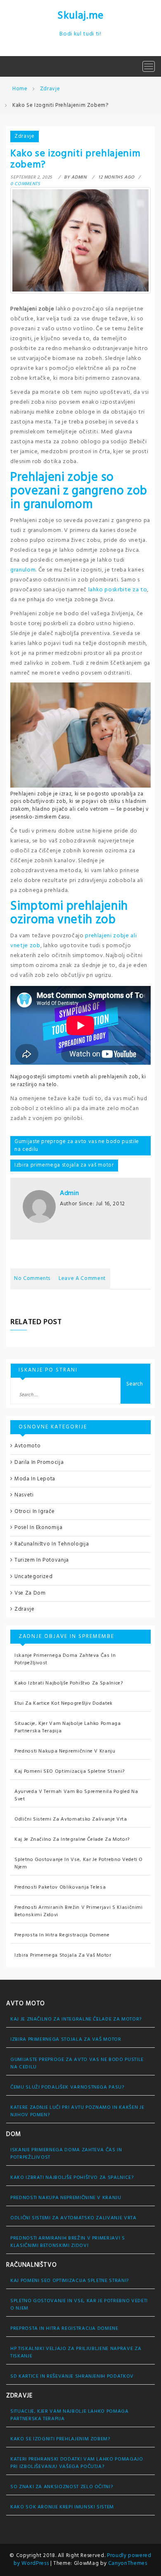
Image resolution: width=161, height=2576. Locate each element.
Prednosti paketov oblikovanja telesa (60, 1887)
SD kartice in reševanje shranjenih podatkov (72, 2376)
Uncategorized (33, 1577)
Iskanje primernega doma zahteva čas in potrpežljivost (65, 1659)
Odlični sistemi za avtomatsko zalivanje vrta (71, 1819)
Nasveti (24, 1495)
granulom (23, 570)
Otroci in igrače (34, 1511)
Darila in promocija (39, 1462)
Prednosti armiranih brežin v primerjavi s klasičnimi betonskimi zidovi (79, 1911)
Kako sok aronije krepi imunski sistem (62, 2507)
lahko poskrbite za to (118, 590)
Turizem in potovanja (42, 1560)
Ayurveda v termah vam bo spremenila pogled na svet (76, 1795)
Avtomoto (27, 1446)
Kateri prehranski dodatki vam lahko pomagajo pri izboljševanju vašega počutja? (77, 2463)
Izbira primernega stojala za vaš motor (64, 1165)
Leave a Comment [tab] (82, 1279)
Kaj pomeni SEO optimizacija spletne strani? (70, 1771)
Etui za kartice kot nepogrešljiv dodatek (64, 1703)
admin (69, 1193)
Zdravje (25, 136)
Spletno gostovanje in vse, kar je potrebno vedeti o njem (79, 1863)
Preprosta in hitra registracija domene (62, 1935)
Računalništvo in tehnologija (52, 1544)
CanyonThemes (128, 2563)
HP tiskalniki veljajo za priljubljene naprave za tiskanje (76, 2353)
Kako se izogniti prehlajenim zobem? (60, 2439)
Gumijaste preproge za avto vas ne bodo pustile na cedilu (77, 1146)
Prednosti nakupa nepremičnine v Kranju (65, 1751)
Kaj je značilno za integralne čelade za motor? (72, 1840)
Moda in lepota (35, 1479)
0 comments (25, 184)
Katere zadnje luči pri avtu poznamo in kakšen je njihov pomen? (77, 2111)
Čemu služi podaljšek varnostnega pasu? (67, 2087)
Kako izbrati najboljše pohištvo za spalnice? (69, 1683)
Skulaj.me (80, 16)
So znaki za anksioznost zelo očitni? (62, 2487)
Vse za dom (30, 1593)
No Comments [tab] (32, 1279)
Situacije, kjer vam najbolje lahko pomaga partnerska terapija (68, 1727)
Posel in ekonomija (39, 1528)
